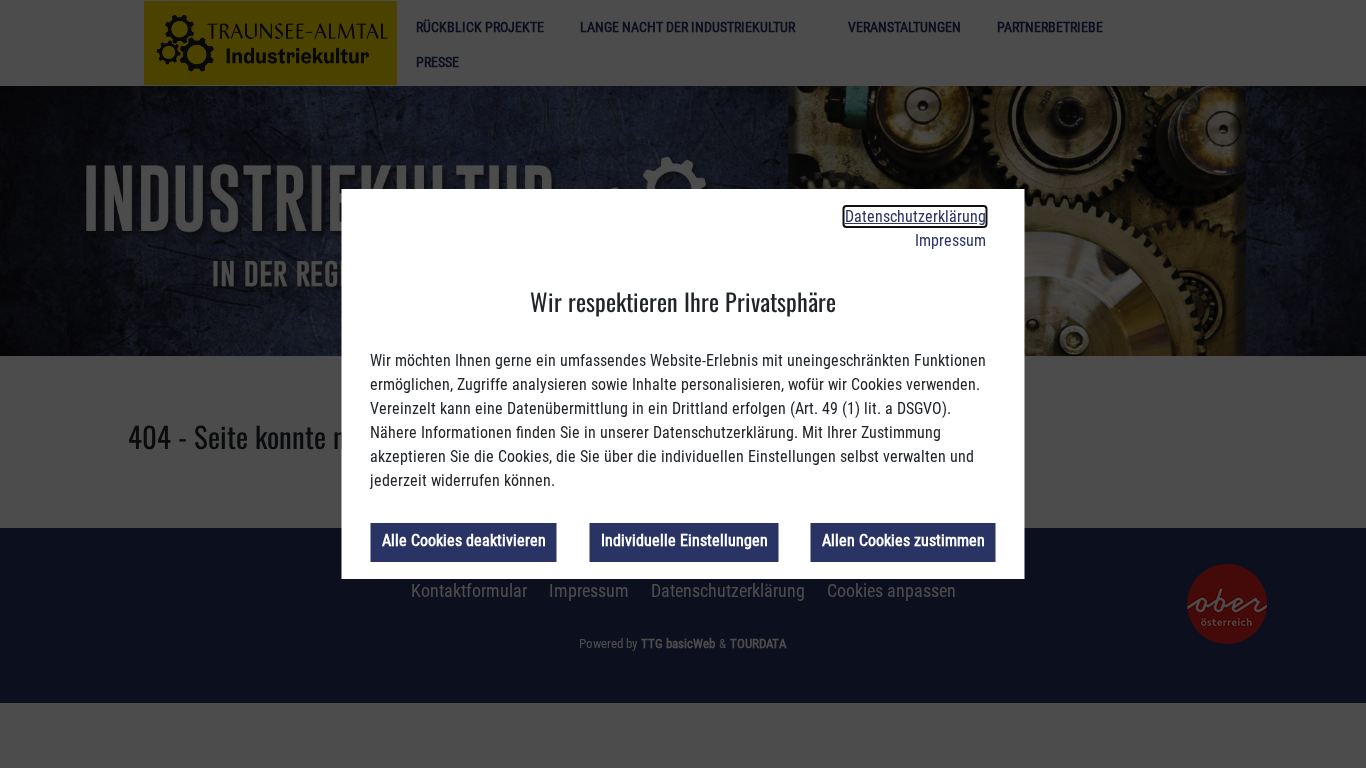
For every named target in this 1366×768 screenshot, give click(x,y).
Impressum (950, 240)
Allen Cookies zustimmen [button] (903, 540)
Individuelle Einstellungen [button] (683, 540)
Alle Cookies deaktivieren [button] (463, 540)
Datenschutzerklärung (915, 216)
